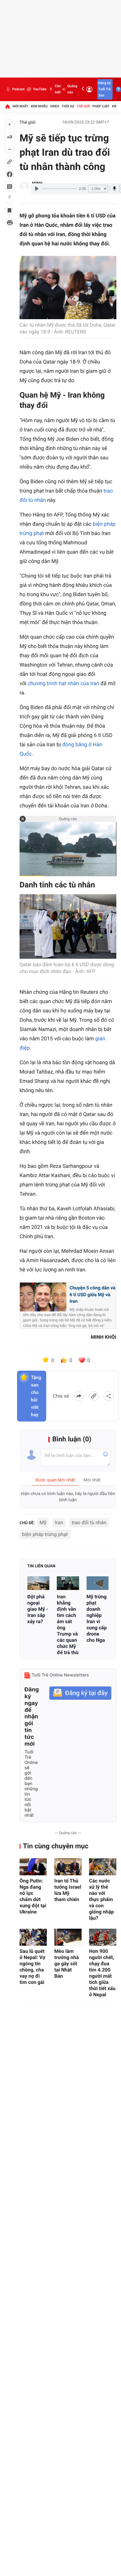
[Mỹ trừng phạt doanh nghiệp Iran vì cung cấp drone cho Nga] (98, 1583)
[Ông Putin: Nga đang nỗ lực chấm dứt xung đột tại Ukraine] (33, 1867)
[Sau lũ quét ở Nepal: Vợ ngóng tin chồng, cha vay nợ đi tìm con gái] (33, 1937)
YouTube (40, 89)
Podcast (18, 89)
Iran (59, 1522)
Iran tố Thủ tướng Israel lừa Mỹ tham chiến (68, 1890)
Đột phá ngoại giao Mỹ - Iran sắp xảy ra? (38, 1609)
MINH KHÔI (104, 1337)
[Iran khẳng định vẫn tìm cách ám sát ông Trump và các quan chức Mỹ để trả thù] (68, 1583)
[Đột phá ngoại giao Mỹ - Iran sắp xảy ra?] (38, 1583)
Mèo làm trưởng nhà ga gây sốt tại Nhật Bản (67, 1964)
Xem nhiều (39, 106)
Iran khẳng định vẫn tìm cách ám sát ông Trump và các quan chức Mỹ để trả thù (68, 1625)
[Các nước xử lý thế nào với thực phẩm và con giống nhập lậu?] (103, 1867)
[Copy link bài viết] (94, 1396)
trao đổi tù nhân (89, 1522)
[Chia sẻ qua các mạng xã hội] (109, 1396)
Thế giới (83, 106)
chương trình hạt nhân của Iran (63, 684)
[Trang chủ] (7, 106)
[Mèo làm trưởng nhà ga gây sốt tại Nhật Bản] (68, 1937)
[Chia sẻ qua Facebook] (79, 1396)
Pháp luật (101, 106)
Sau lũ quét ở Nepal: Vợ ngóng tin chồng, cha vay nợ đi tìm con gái (32, 1967)
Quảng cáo (72, 89)
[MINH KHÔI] (25, 186)
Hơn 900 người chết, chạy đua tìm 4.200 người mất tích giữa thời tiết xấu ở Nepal (102, 1973)
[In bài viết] (10, 223)
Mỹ (43, 1522)
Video (55, 106)
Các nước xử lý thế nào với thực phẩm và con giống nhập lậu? (101, 1899)
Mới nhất (20, 106)
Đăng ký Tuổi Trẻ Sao (105, 89)
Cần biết (58, 89)
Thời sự (68, 106)
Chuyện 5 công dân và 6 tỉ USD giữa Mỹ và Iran (92, 1295)
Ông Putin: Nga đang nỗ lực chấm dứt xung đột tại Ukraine (33, 1896)
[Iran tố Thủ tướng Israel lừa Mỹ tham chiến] (68, 1867)
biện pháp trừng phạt (45, 1534)
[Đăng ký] (80, 1693)
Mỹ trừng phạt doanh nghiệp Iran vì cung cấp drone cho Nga (97, 1618)
